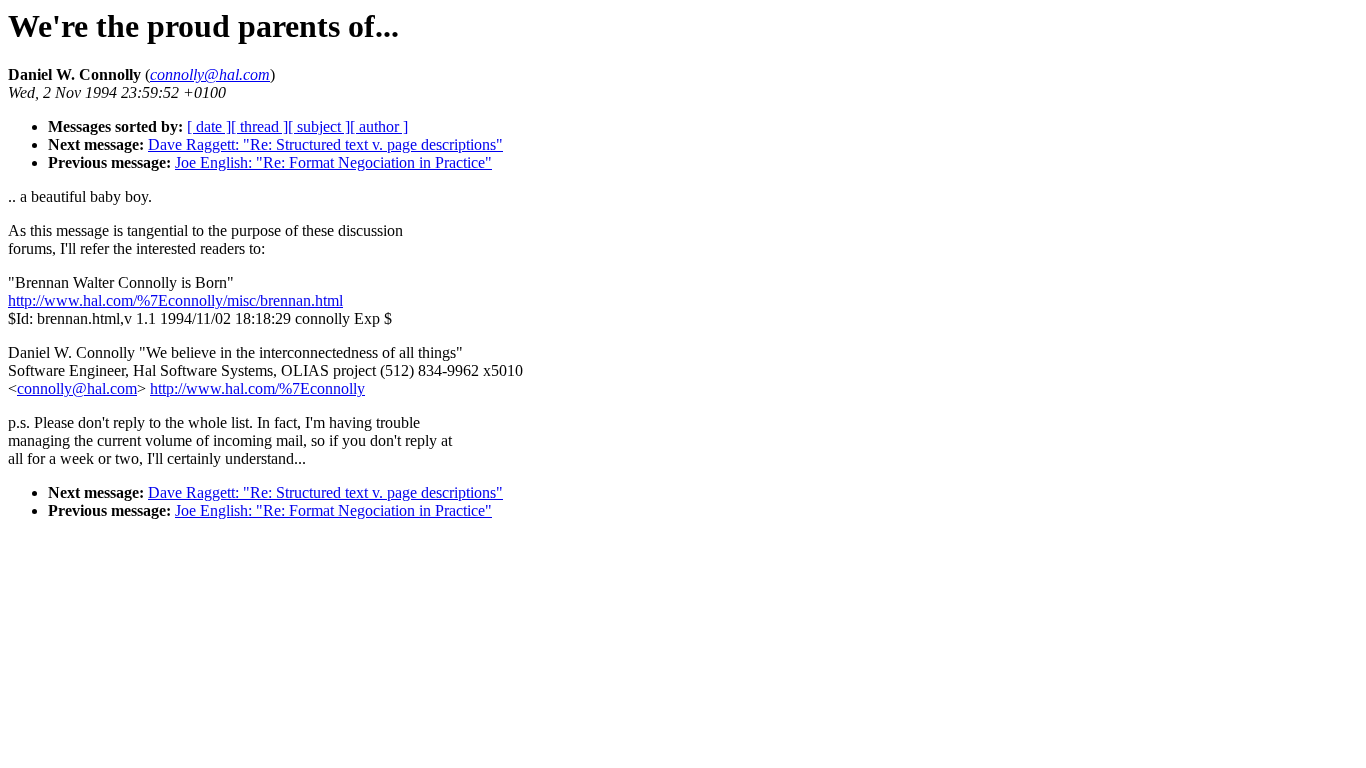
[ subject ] (319, 126)
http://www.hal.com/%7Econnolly (257, 388)
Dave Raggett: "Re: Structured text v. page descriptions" (325, 144)
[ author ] (379, 126)
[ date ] (209, 126)
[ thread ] (259, 126)
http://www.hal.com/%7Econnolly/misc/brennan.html (175, 300)
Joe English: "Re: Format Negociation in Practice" (333, 162)
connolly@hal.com (77, 388)
